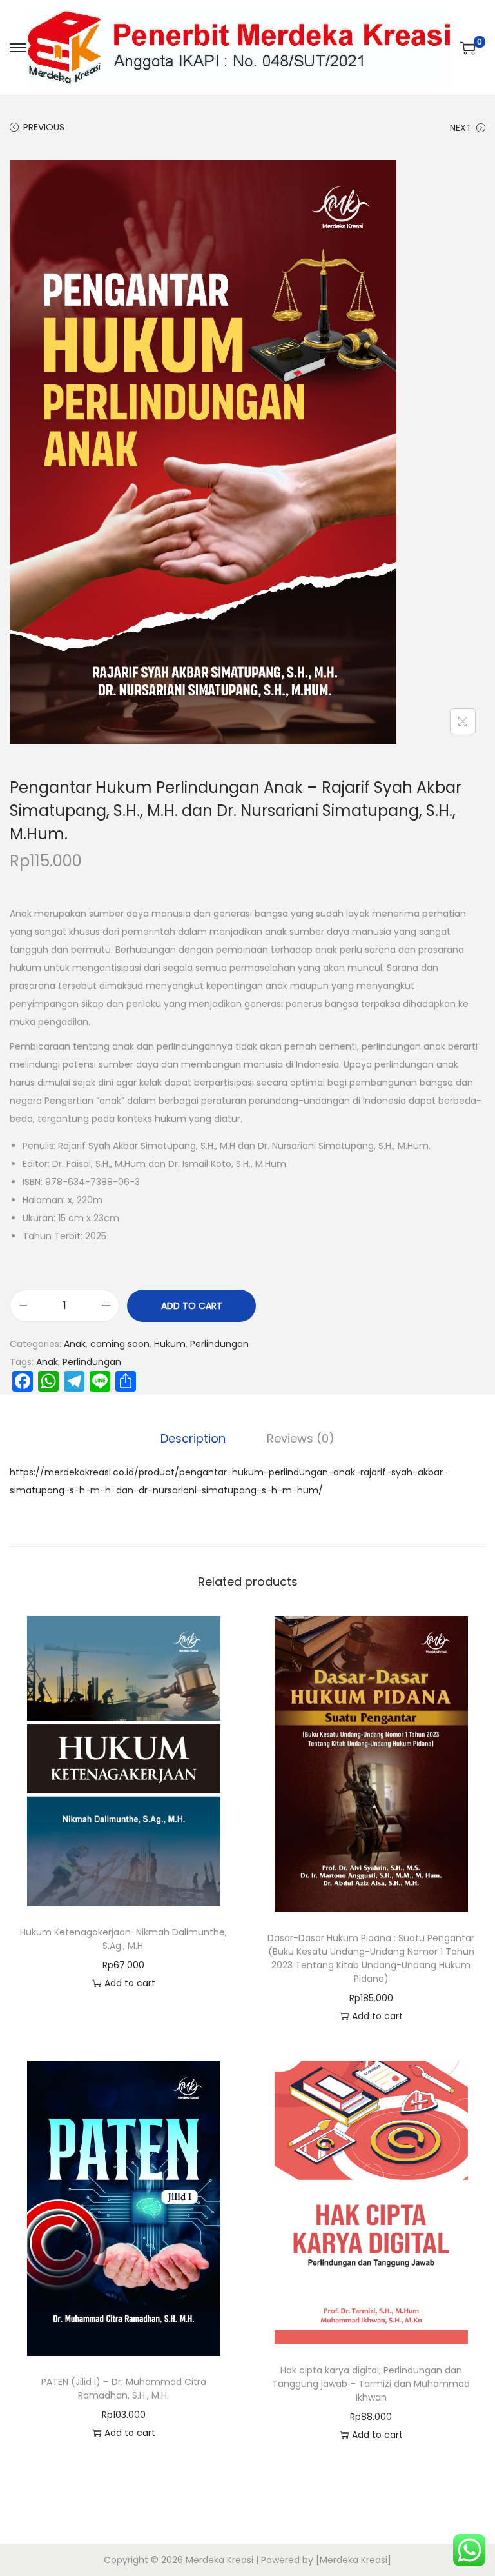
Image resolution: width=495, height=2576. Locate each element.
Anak (75, 1344)
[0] (468, 48)
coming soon (120, 1344)
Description (193, 1438)
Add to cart (192, 1306)
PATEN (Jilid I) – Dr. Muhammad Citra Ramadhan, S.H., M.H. (124, 2389)
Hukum (170, 1344)
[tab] (193, 1439)
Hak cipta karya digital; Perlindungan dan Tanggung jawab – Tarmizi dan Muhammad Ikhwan (371, 2384)
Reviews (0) (301, 1438)
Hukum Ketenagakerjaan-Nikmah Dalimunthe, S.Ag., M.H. (123, 1939)
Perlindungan (219, 1344)
